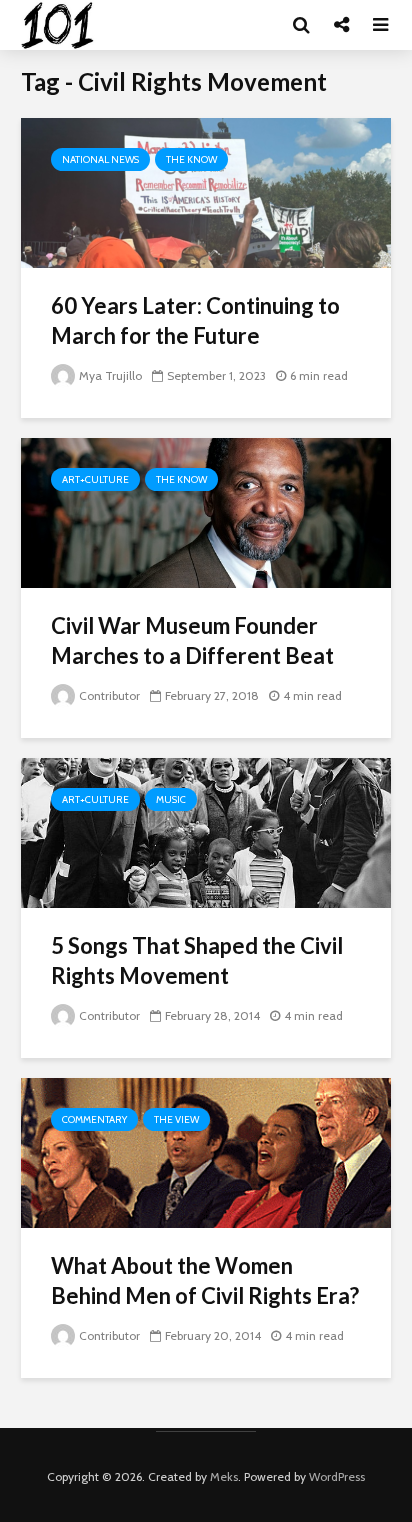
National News (100, 159)
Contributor (109, 695)
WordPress (337, 1476)
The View (176, 1119)
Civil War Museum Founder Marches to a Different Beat (192, 640)
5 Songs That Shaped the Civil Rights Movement (197, 960)
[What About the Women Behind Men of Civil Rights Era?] (206, 1151)
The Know (191, 159)
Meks (224, 1476)
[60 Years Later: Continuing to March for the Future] (206, 191)
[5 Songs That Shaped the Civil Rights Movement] (206, 831)
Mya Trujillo (110, 375)
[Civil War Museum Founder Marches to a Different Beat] (206, 511)
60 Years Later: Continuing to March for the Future (195, 320)
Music (171, 799)
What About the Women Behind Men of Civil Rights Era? (205, 1280)
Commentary (94, 1119)
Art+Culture (95, 479)
